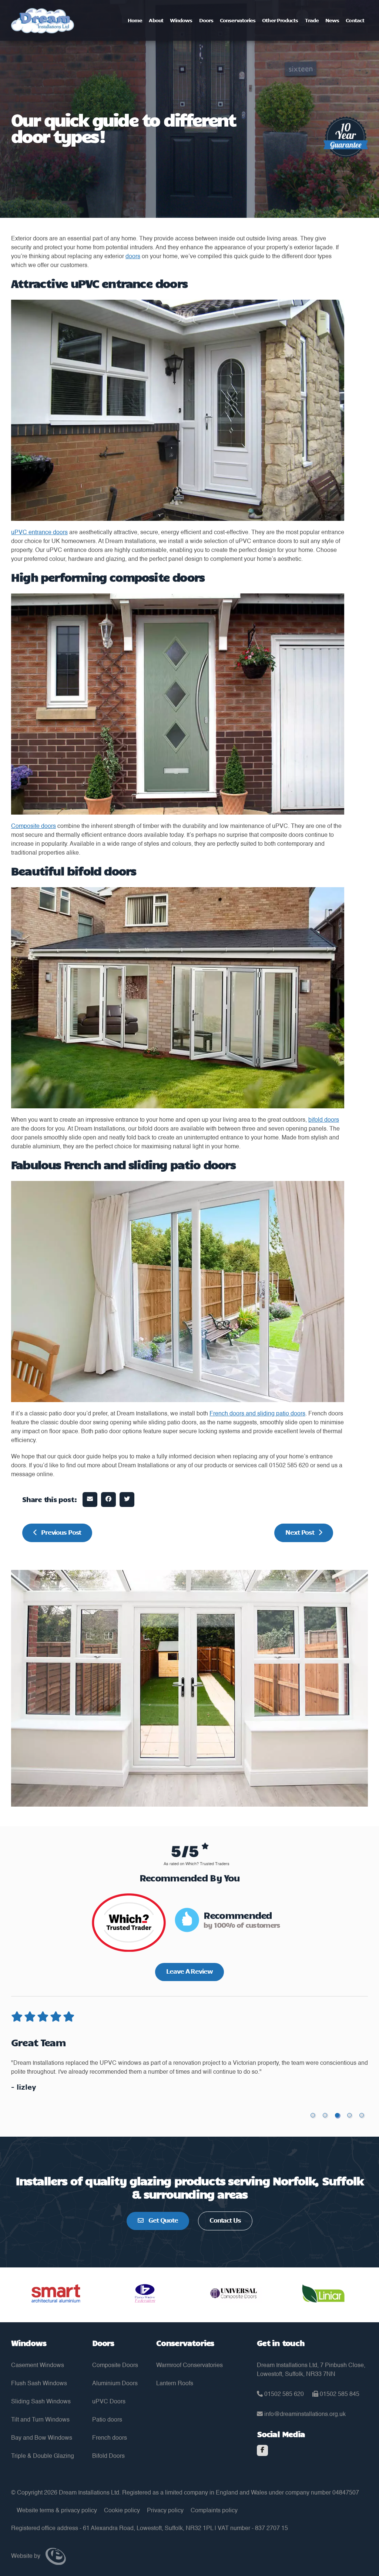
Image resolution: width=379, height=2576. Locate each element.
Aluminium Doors (115, 2384)
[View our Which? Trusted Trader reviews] (129, 1927)
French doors (110, 2438)
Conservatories (238, 20)
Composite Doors (115, 2366)
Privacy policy (165, 2511)
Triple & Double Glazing (43, 2456)
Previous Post (61, 1532)
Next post (300, 1532)
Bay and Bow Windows (42, 2438)
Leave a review (189, 1971)
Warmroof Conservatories (189, 2366)
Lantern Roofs (175, 2384)
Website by (26, 2556)
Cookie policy (122, 2511)
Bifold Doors (108, 2456)
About (156, 20)
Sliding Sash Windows (41, 2402)
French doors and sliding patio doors (257, 1414)
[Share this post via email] (90, 1500)
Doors (206, 20)
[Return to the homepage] (43, 21)
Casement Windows (38, 2366)
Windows (181, 20)
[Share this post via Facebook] (108, 1500)
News (332, 20)
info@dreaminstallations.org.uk (304, 2414)
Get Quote (162, 2220)
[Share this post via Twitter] (127, 1500)
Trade (312, 20)
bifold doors (324, 1120)
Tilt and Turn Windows (40, 2420)
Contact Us (225, 2220)
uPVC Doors (109, 2402)
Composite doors (33, 826)
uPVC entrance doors (39, 533)
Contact (355, 20)
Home (135, 20)
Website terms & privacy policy (57, 2511)
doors (133, 257)
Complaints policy (214, 2511)
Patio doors (107, 2420)
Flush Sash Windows (39, 2384)
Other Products (280, 20)
